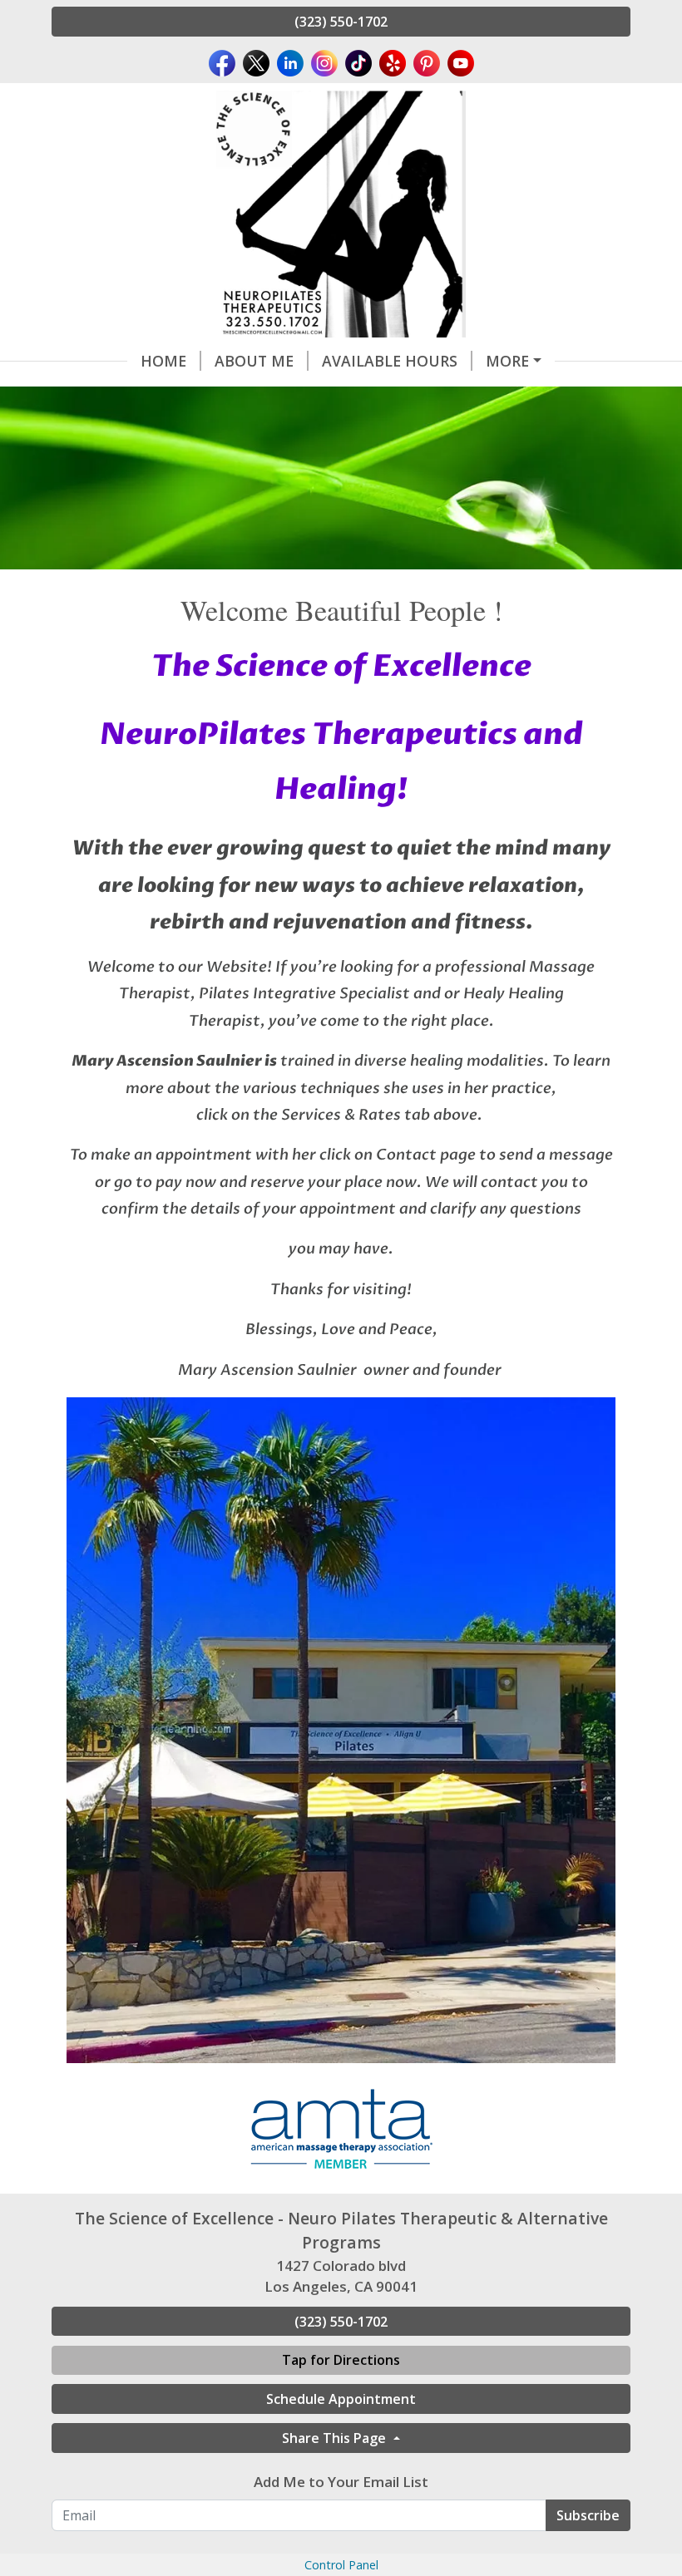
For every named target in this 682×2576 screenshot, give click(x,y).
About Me (254, 361)
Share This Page (336, 2438)
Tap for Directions (341, 2360)
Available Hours (390, 361)
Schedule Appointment (341, 2399)
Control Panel (341, 2565)
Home (163, 361)
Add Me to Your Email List (341, 2482)
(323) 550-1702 (341, 22)
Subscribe (588, 2515)
